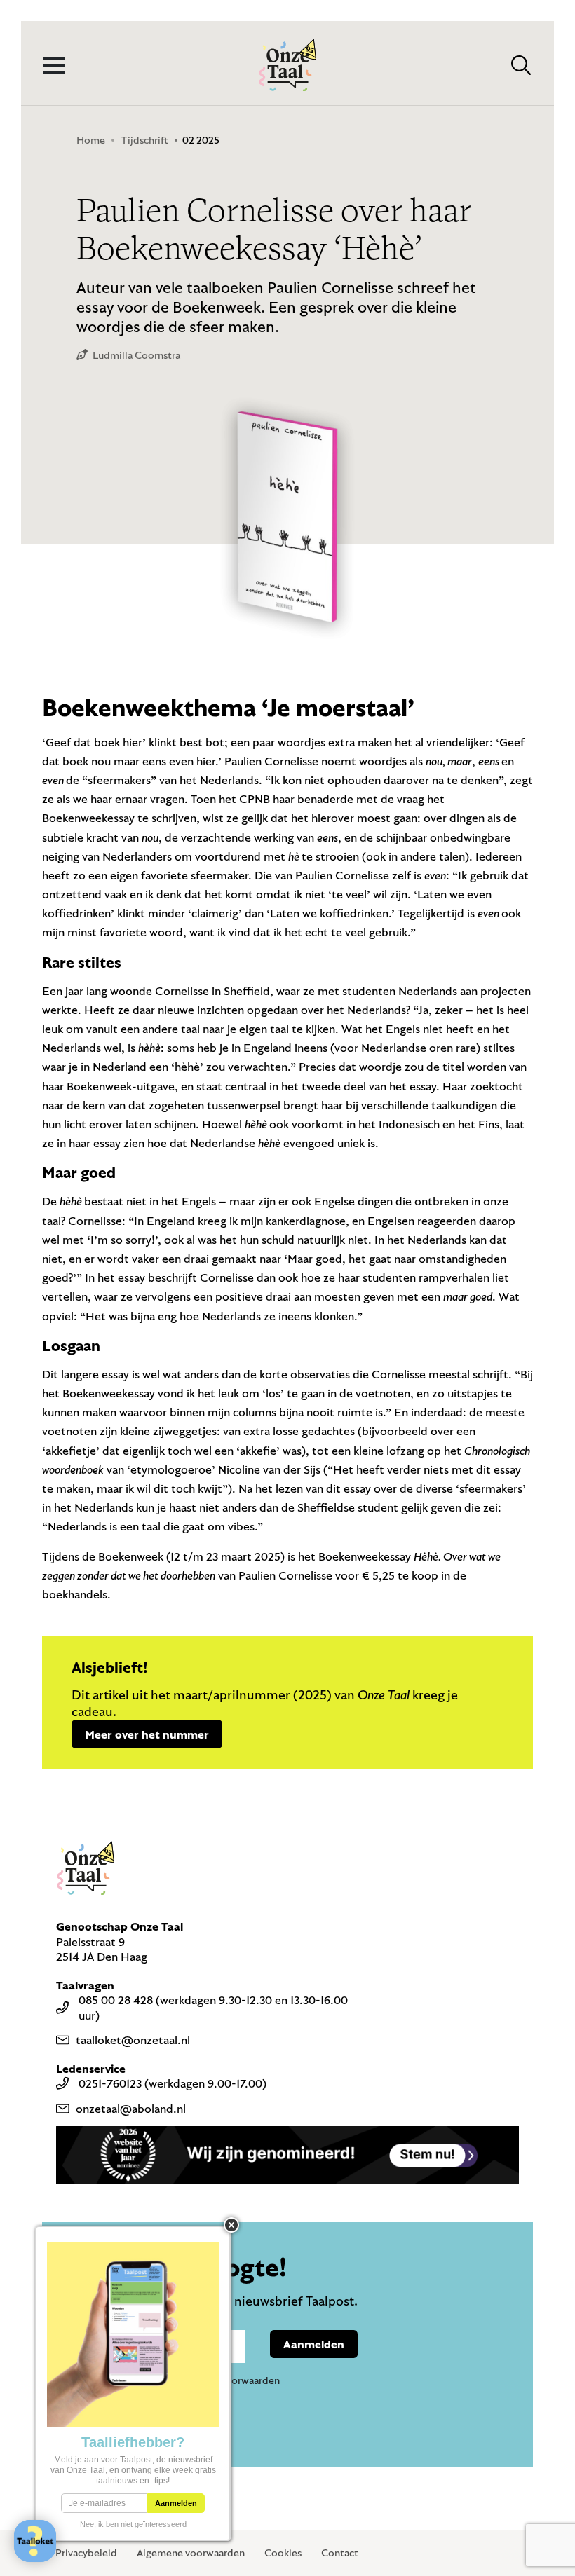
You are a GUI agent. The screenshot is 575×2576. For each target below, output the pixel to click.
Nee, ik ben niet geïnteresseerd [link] (133, 2524)
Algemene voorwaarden (191, 2553)
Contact (340, 2553)
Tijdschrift (145, 140)
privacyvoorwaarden (234, 2380)
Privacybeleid (86, 2553)
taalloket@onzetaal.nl (133, 2040)
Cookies (283, 2553)
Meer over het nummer (147, 1734)
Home (91, 140)
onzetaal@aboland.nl (131, 2108)
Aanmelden (314, 2344)
